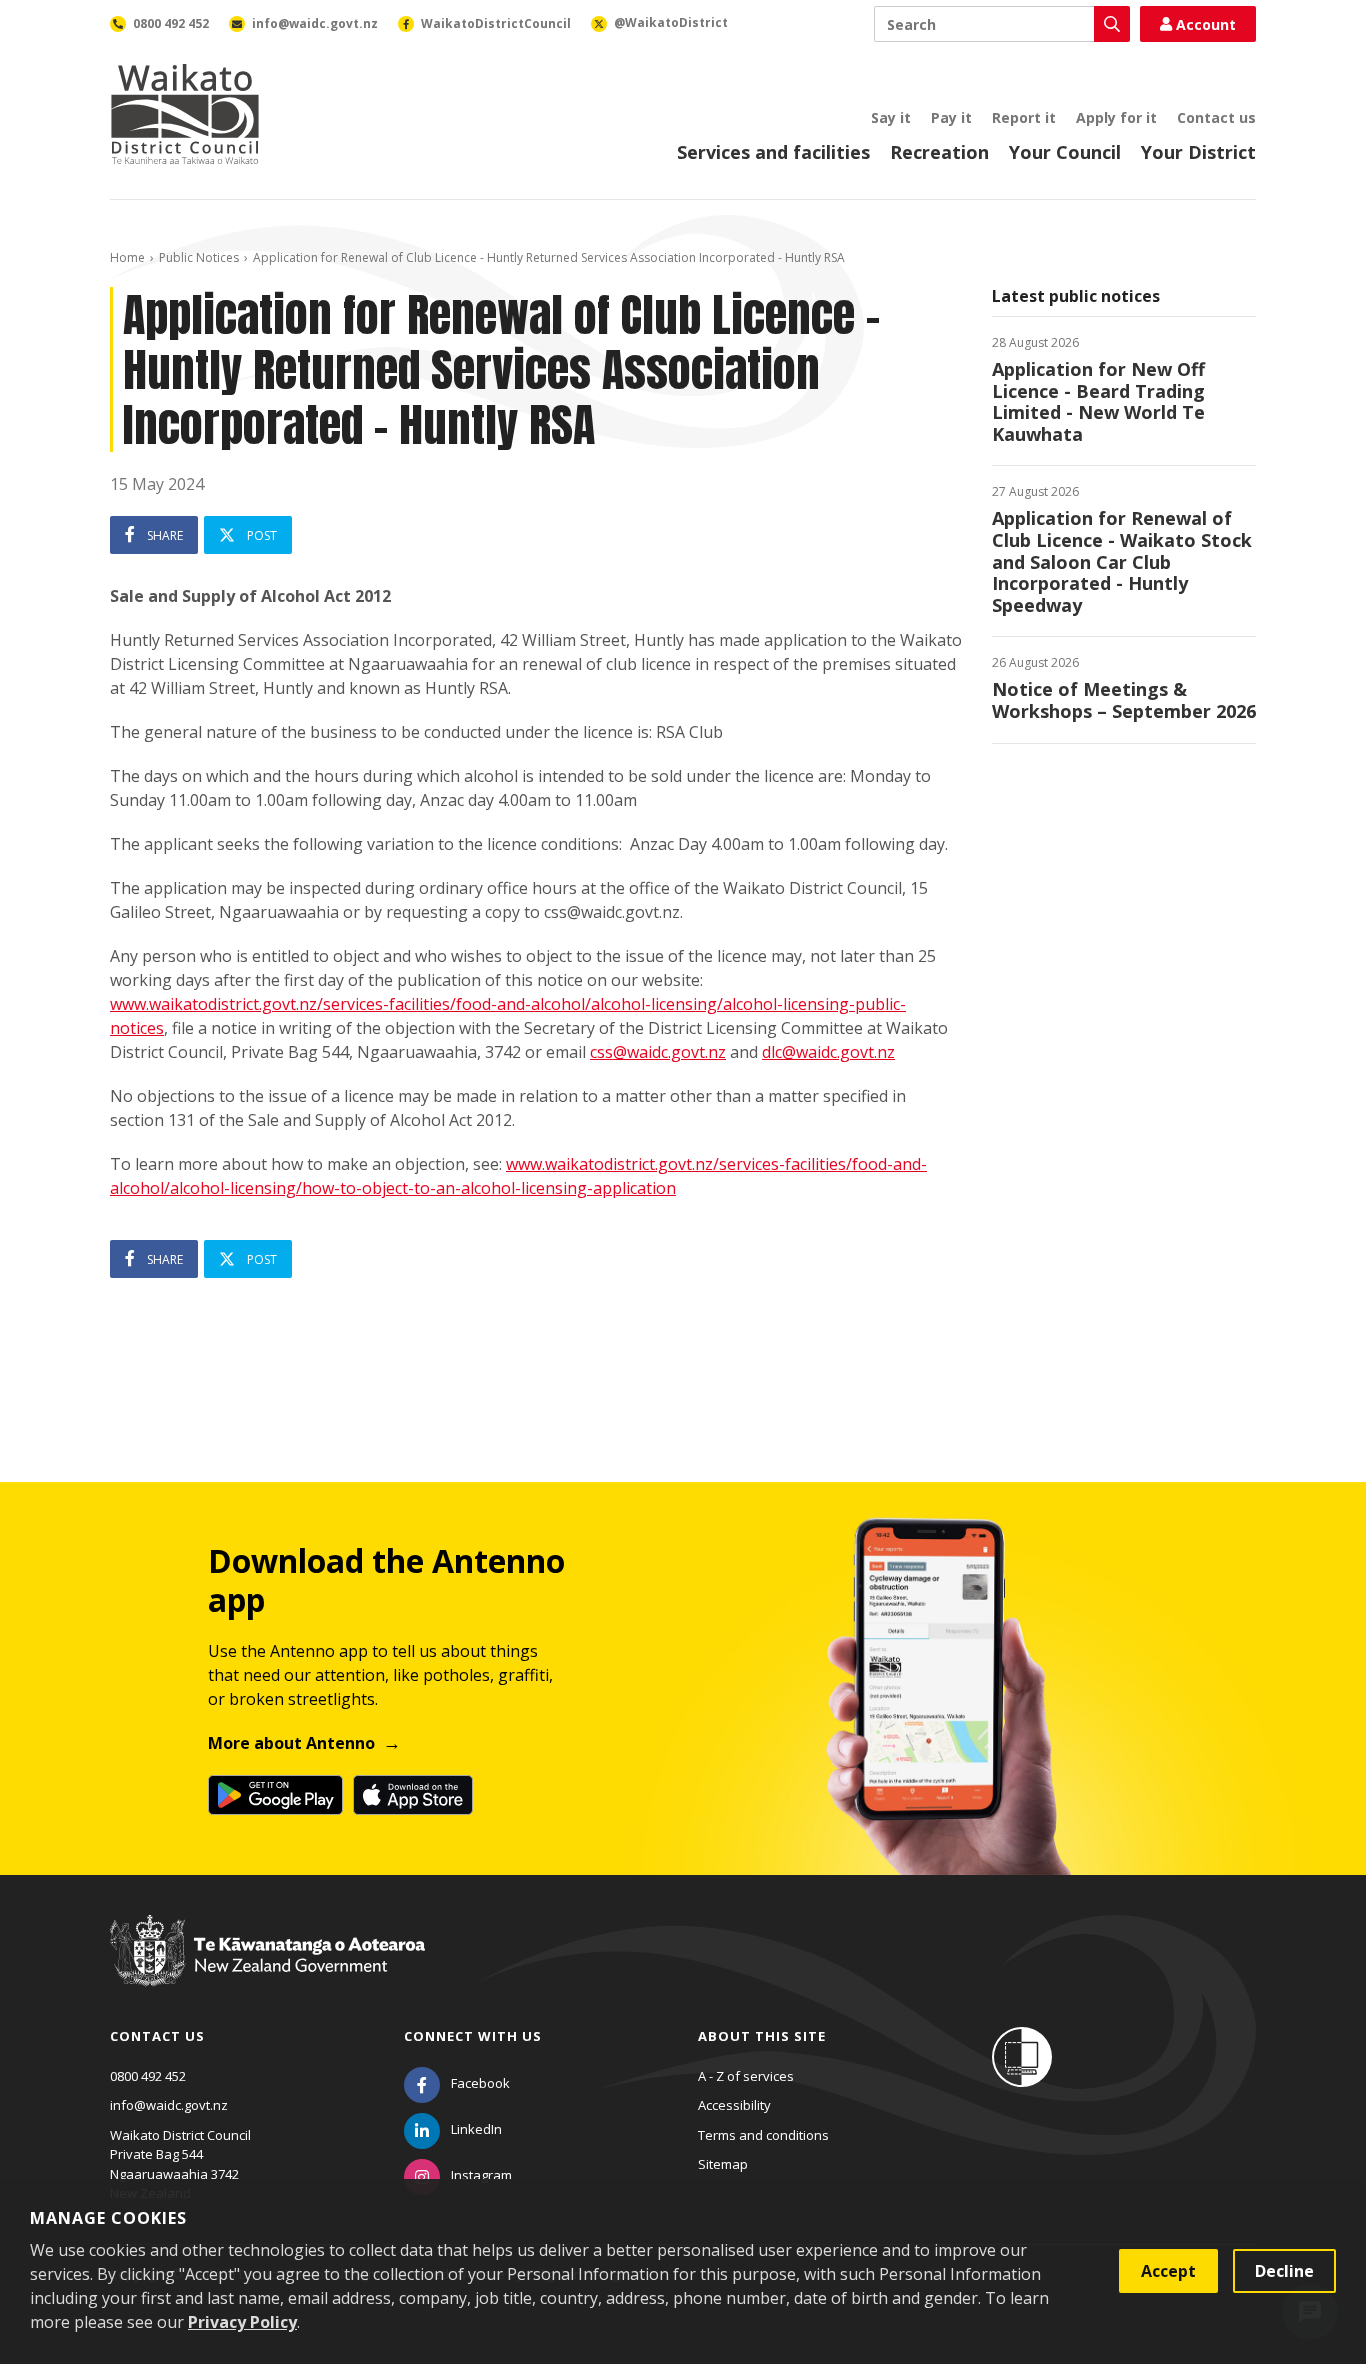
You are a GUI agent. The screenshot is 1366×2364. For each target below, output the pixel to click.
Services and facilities (773, 152)
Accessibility (734, 2105)
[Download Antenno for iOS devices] (413, 1795)
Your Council (1065, 152)
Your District (1198, 152)
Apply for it (1116, 117)
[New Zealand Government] (267, 1970)
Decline (1284, 2271)
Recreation (939, 152)
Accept (1168, 2271)
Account (1206, 24)
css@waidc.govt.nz (658, 1052)
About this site (762, 2036)
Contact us (1216, 117)
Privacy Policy (242, 2322)
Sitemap (723, 2164)
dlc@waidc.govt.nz (828, 1052)
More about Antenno (291, 1743)
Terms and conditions (763, 2135)
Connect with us (473, 2036)
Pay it (951, 117)
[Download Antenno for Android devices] (275, 1795)
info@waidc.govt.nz (169, 2105)
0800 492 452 (148, 2076)
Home (127, 257)
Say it (891, 117)
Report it (1024, 117)
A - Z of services (746, 2076)
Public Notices (199, 257)
